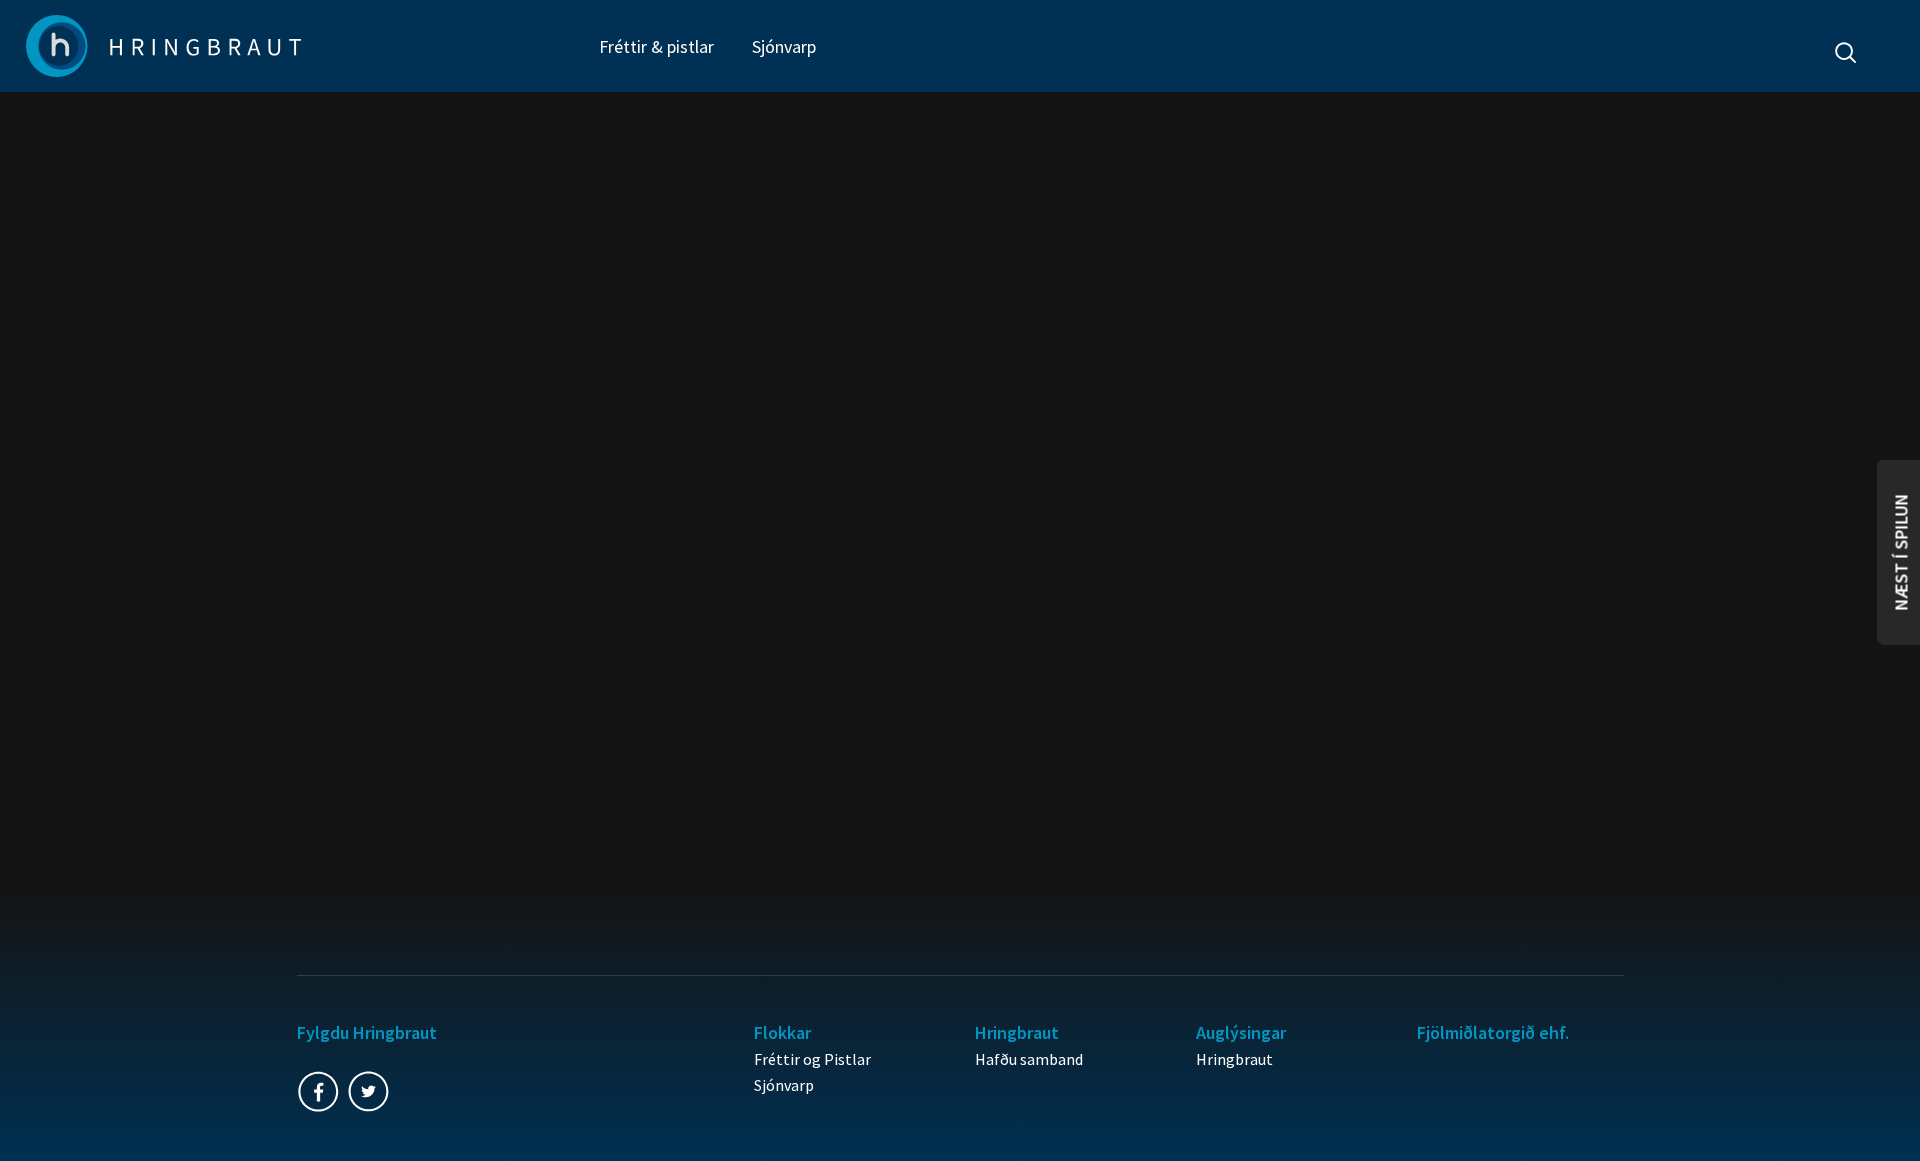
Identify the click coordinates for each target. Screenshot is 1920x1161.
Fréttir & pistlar (656, 46)
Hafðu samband (1029, 1059)
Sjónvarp (784, 46)
